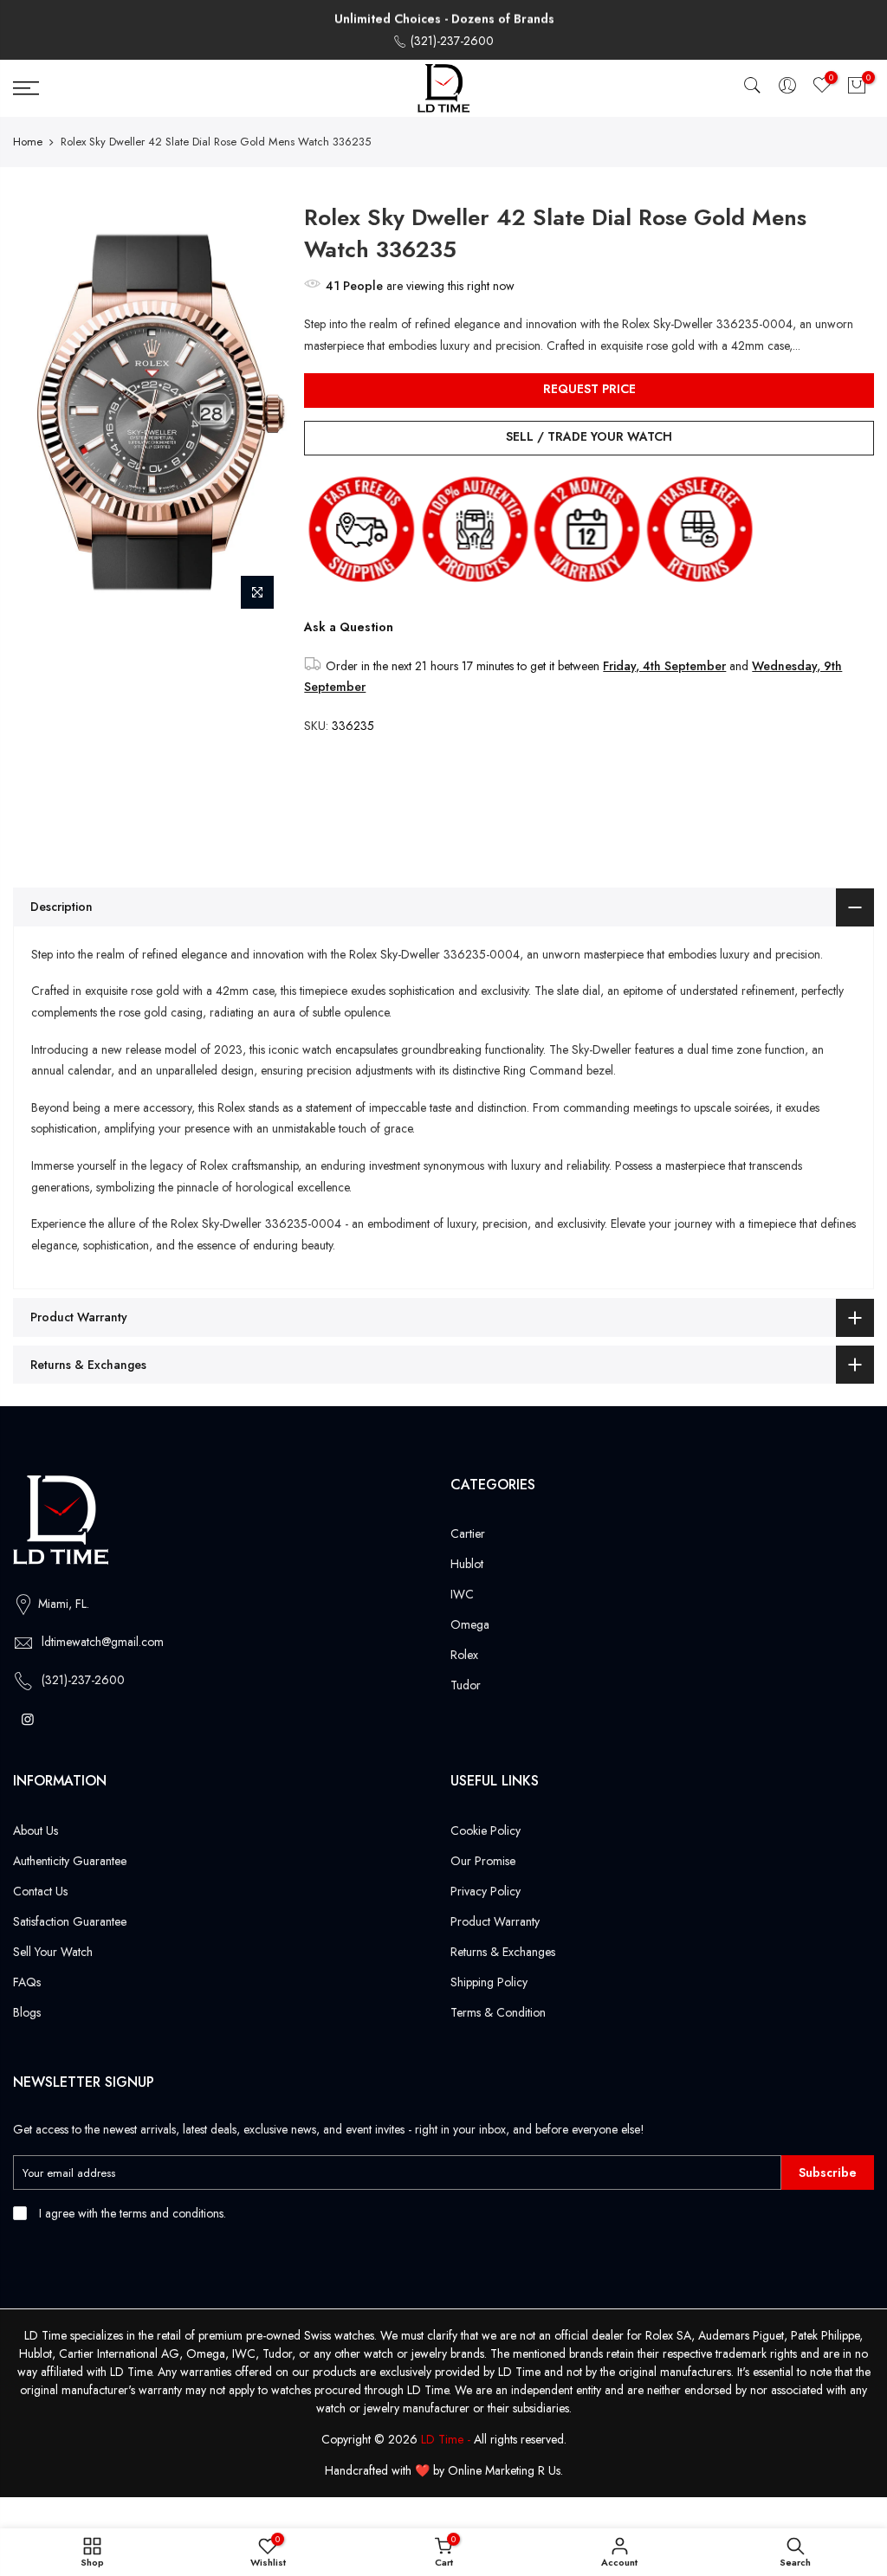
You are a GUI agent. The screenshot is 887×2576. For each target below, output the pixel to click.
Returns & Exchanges (503, 1952)
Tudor (466, 1685)
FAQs (27, 1982)
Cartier (468, 1533)
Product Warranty (495, 1921)
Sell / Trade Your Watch (589, 436)
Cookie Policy (486, 1830)
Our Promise (483, 1861)
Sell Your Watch (53, 1952)
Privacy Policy (486, 1891)
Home (28, 142)
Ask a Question (349, 627)
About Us (36, 1830)
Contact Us (40, 1891)
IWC (462, 1594)
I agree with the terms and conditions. (131, 2213)
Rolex (464, 1655)
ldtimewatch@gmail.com (103, 1642)
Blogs (27, 2012)
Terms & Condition (498, 2012)
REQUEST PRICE (589, 389)
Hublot (467, 1564)
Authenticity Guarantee (70, 1861)
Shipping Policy (489, 1982)
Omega (470, 1624)
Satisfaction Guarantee (70, 1921)
